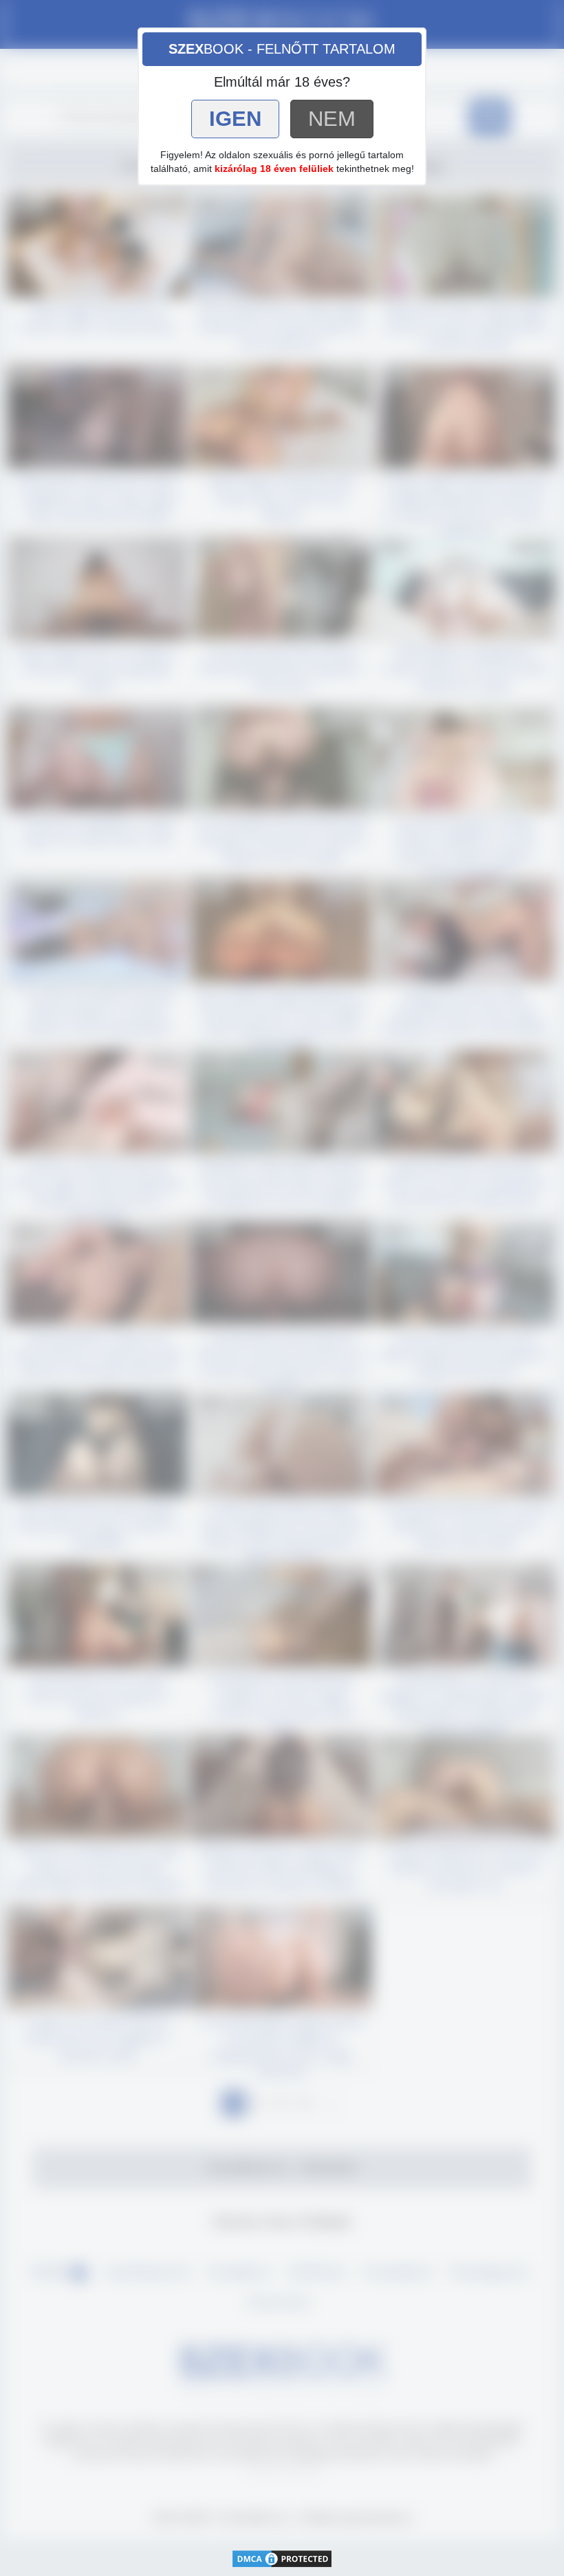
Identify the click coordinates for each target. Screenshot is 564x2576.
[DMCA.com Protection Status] (282, 2557)
